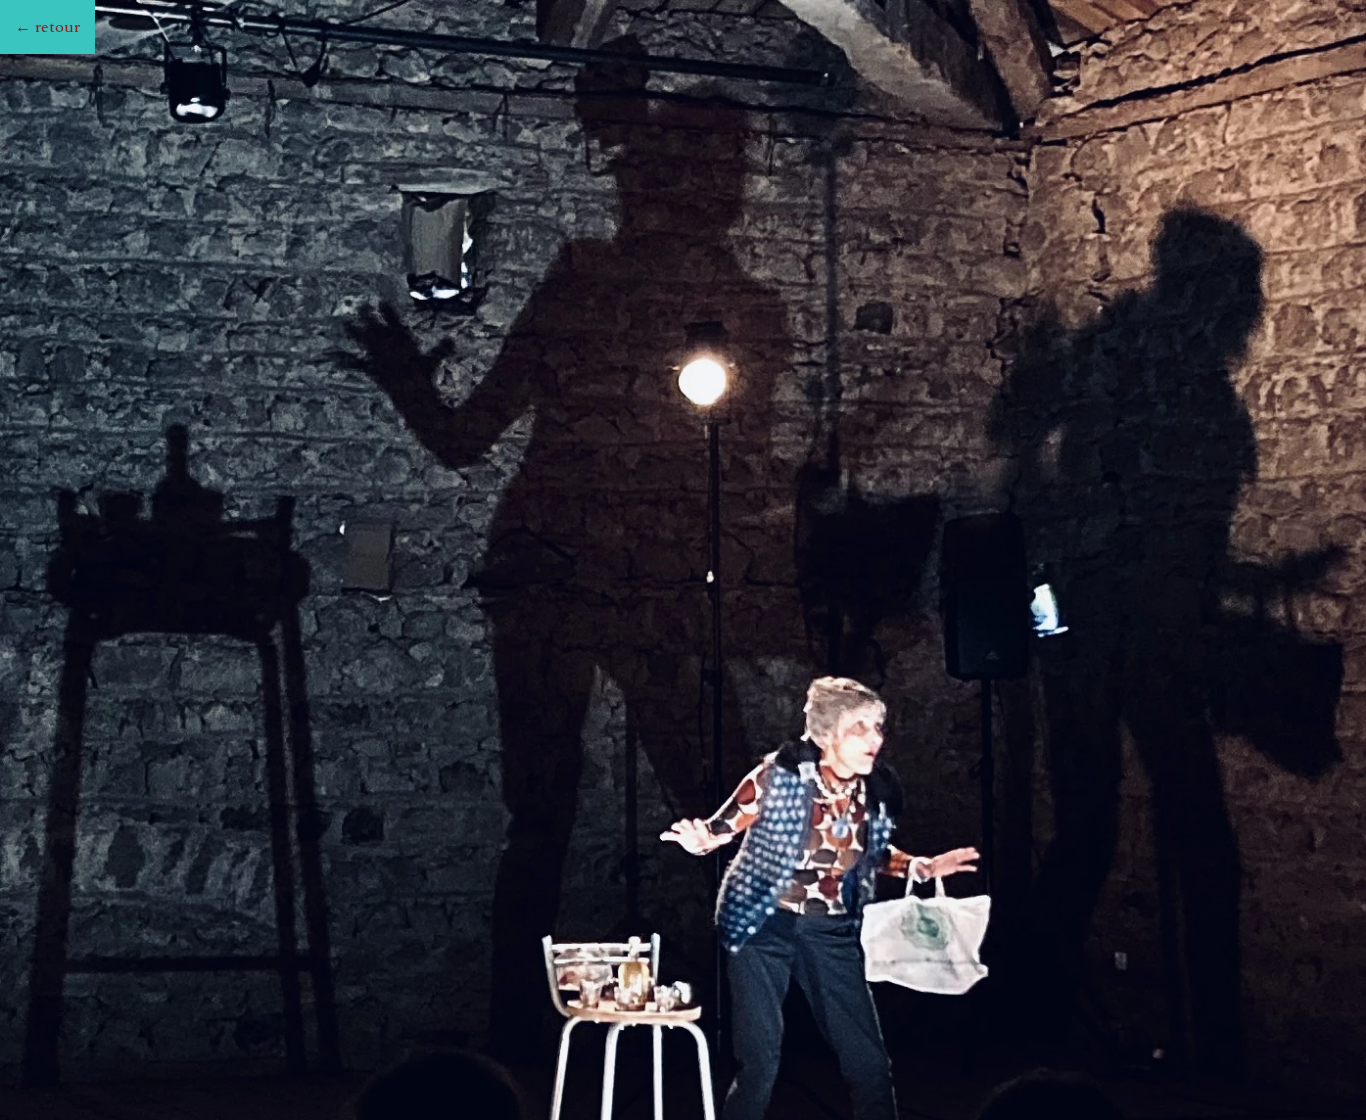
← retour (47, 27)
